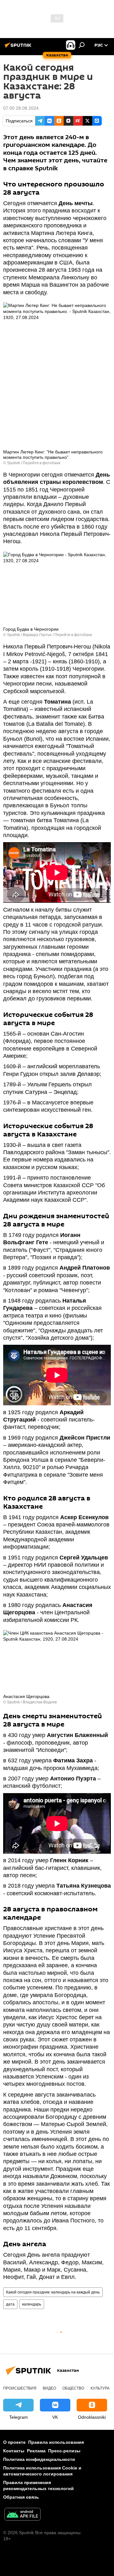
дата (10, 2304)
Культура (100, 2388)
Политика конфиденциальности (39, 2459)
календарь (32, 2304)
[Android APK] (22, 2515)
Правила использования (56, 2442)
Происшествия (20, 2388)
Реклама (36, 2451)
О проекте (14, 2442)
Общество (73, 2388)
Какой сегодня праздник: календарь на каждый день (53, 2292)
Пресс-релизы (64, 2451)
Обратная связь (21, 2497)
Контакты (14, 2451)
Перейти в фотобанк (41, 463)
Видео (49, 2388)
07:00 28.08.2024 (21, 108)
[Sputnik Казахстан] (19, 48)
